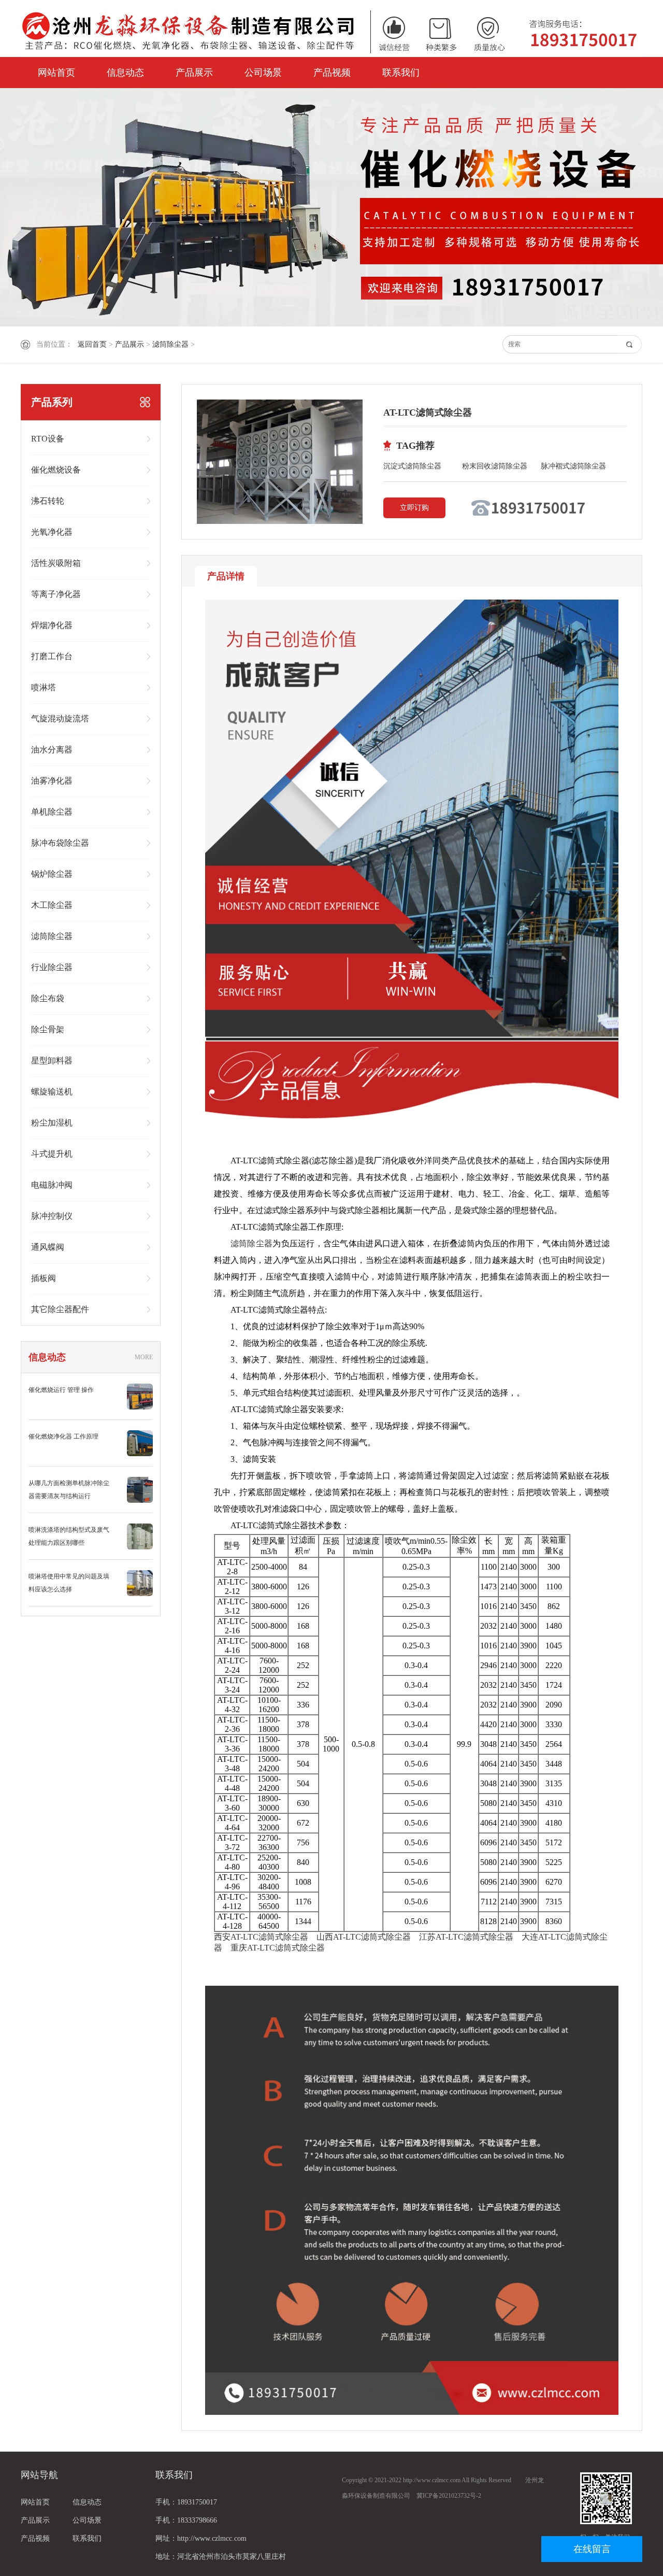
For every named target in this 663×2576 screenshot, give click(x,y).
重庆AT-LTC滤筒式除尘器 (278, 1948)
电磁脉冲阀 (52, 1185)
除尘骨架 (48, 1029)
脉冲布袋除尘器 (60, 843)
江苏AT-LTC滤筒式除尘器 (466, 1937)
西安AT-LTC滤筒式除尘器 (261, 1937)
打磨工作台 (52, 656)
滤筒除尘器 (170, 344)
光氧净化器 (52, 532)
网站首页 (56, 73)
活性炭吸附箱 (56, 563)
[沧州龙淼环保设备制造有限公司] (331, 31)
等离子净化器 (56, 594)
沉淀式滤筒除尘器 (412, 466)
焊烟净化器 (52, 625)
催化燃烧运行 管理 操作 (61, 1390)
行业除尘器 (52, 967)
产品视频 (332, 73)
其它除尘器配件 (60, 1309)
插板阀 (44, 1278)
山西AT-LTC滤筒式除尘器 (364, 1937)
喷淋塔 (44, 687)
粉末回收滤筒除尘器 (495, 466)
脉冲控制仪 (52, 1216)
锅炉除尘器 (52, 874)
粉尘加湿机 (52, 1123)
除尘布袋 (48, 998)
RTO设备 (48, 439)
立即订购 (414, 508)
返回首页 (92, 344)
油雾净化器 (52, 781)
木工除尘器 (52, 905)
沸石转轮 (48, 501)
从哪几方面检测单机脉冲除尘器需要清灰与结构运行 (69, 1490)
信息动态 (125, 73)
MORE (144, 1357)
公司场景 (263, 73)
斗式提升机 (52, 1154)
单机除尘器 (52, 812)
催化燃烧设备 (56, 470)
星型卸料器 (52, 1061)
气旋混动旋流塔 (60, 718)
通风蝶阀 (48, 1247)
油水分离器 (52, 750)
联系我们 (401, 73)
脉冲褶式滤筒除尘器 (573, 466)
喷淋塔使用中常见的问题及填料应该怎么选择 (69, 1583)
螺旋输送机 (52, 1092)
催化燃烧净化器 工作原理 (63, 1436)
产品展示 (194, 73)
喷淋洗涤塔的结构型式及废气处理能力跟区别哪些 (69, 1536)
